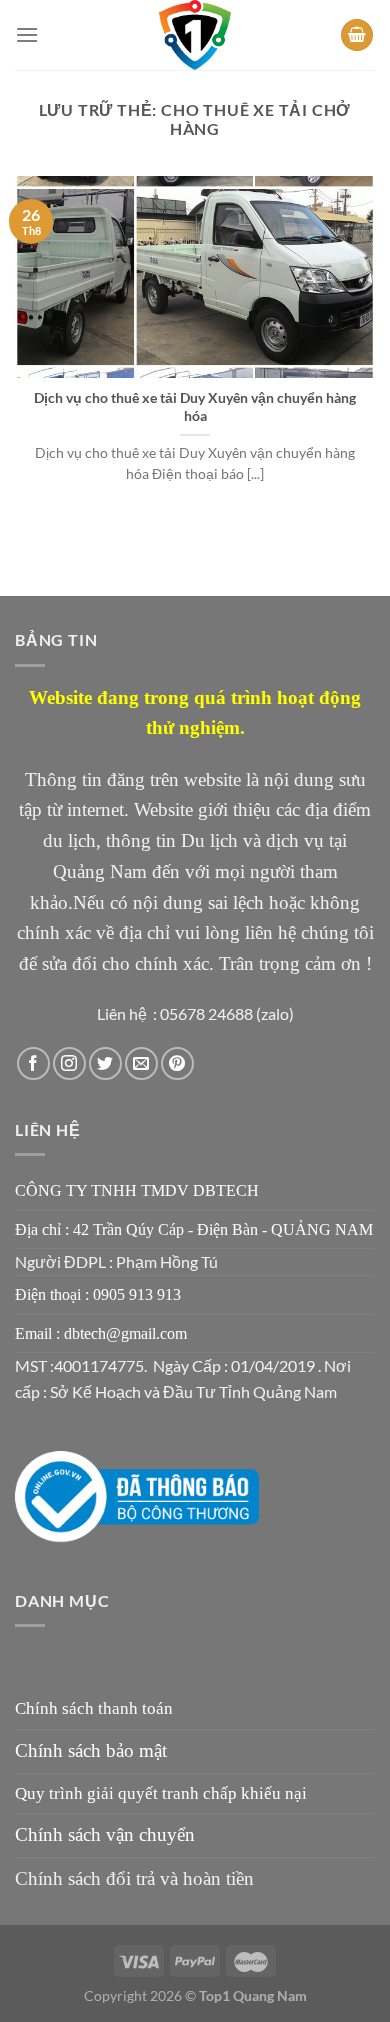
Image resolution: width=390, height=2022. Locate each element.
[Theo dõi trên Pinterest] (177, 1063)
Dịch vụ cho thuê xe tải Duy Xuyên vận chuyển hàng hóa (195, 407)
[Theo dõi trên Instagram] (69, 1063)
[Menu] (27, 34)
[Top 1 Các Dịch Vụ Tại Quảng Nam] (195, 35)
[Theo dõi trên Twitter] (105, 1063)
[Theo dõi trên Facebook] (33, 1063)
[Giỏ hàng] (357, 35)
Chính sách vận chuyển (105, 1834)
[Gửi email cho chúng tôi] (141, 1063)
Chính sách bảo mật (91, 1750)
